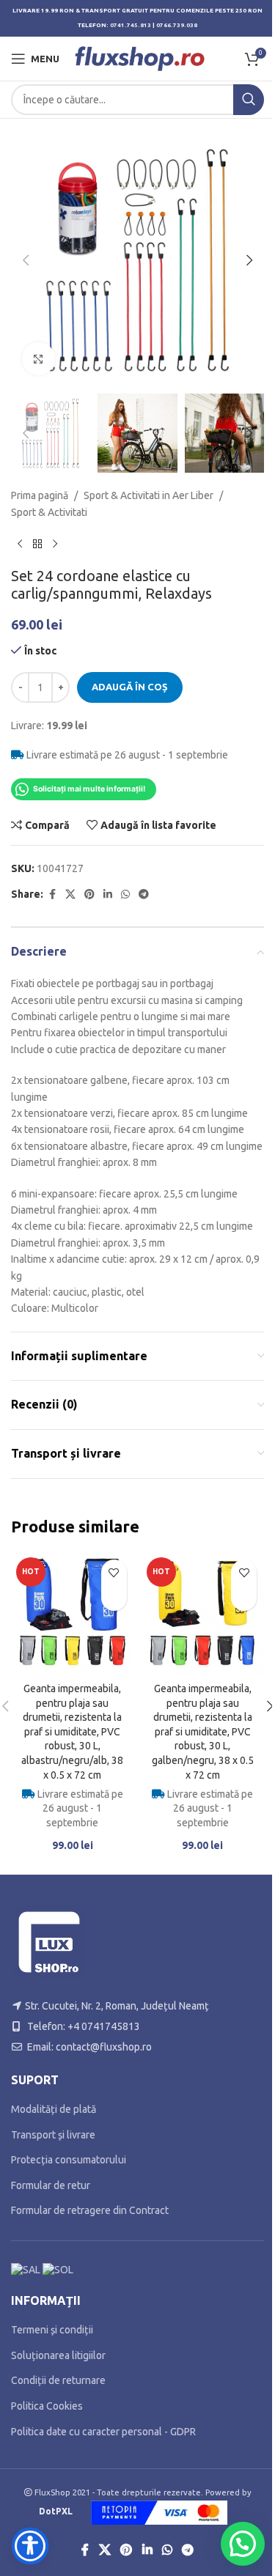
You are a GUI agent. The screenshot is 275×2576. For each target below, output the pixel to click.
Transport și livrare (53, 2135)
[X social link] (70, 894)
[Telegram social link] (144, 894)
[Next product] (55, 544)
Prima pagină (40, 495)
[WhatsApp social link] (125, 894)
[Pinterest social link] (89, 894)
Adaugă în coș (130, 687)
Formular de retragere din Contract (90, 2210)
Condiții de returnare (58, 2380)
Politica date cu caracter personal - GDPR (103, 2432)
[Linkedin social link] (108, 894)
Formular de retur (51, 2185)
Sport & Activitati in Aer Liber (148, 495)
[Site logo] (140, 58)
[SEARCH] (249, 100)
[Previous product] (20, 544)
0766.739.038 (177, 25)
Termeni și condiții (52, 2330)
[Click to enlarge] (38, 359)
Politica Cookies (47, 2406)
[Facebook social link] (52, 894)
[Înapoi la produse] (37, 544)
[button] (26, 260)
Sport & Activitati (49, 512)
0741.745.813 (131, 25)
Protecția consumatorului (69, 2160)
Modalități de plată (54, 2109)
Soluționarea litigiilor (58, 2355)
